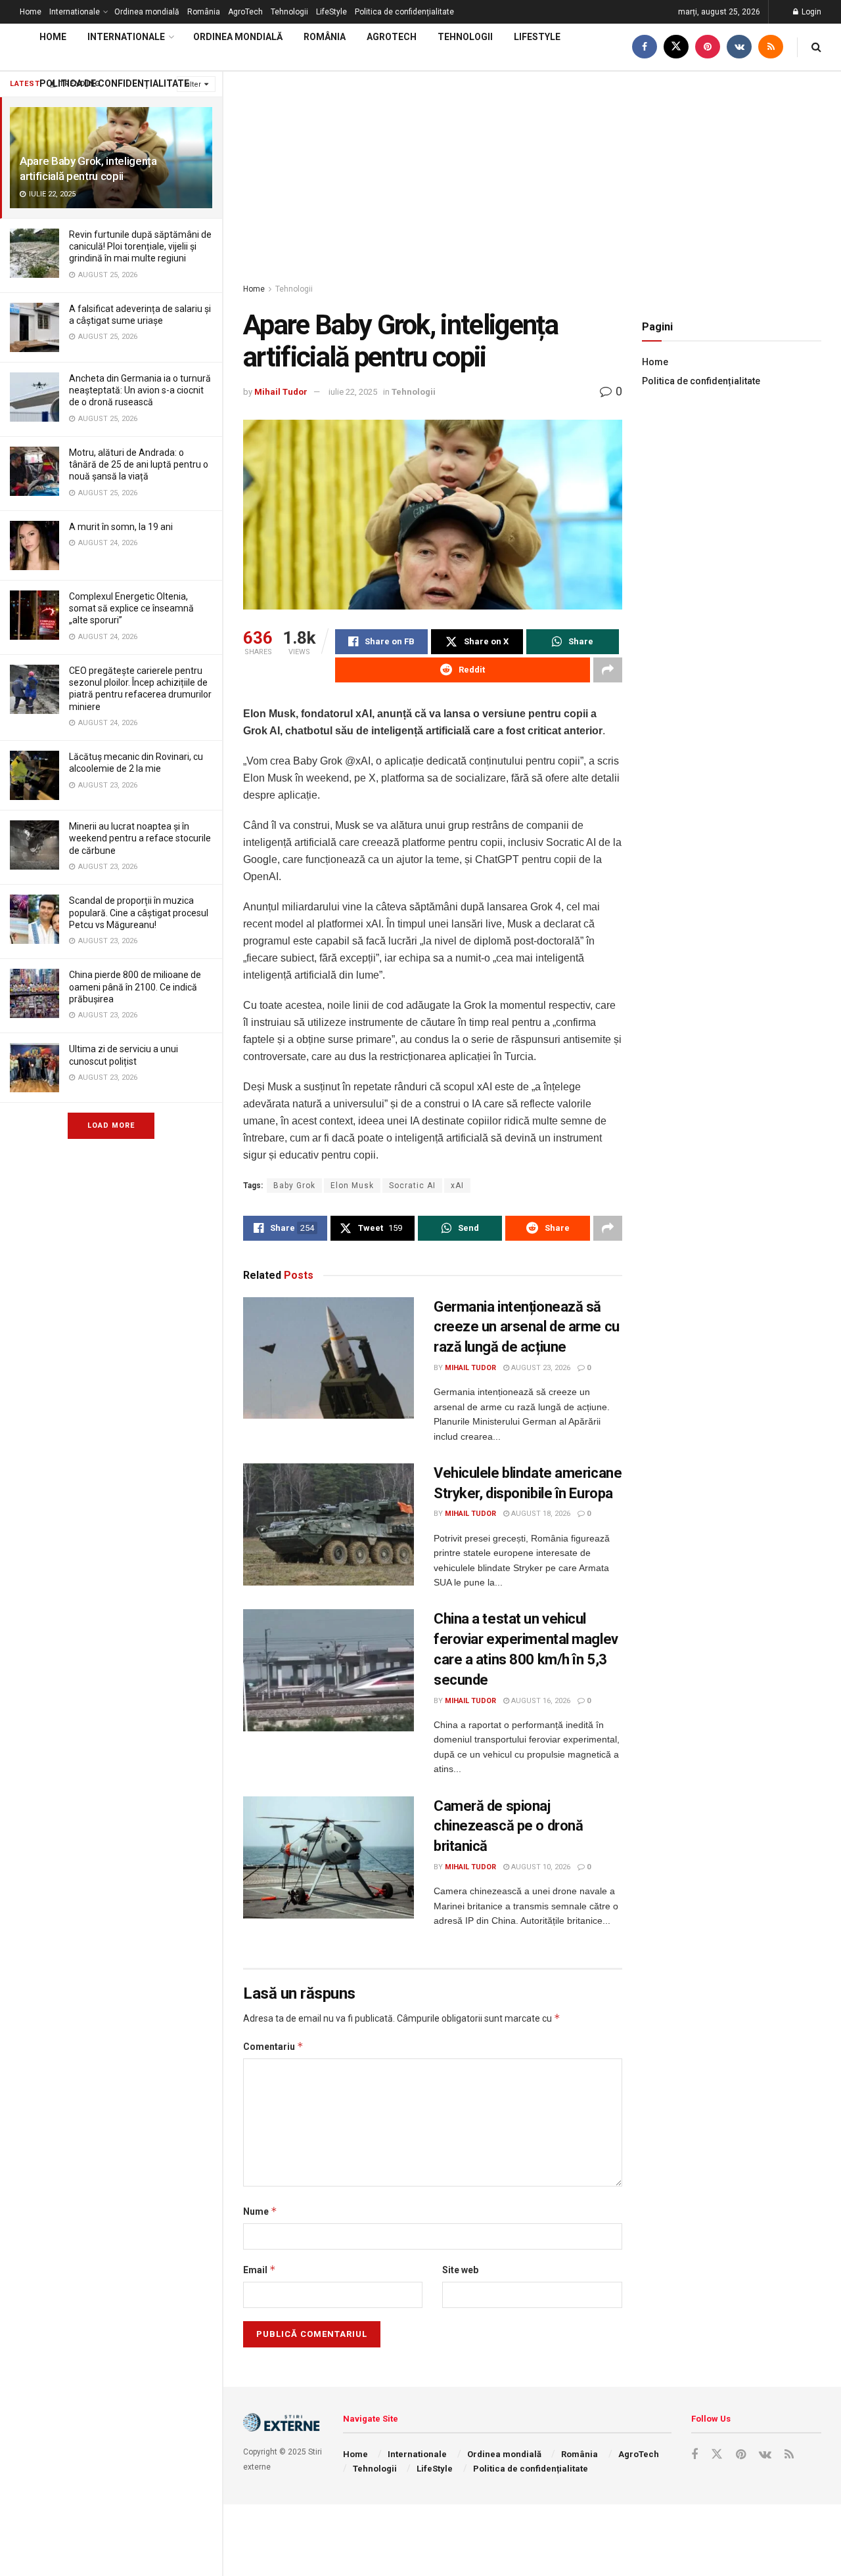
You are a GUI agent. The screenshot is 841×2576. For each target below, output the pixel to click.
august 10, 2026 (540, 1867)
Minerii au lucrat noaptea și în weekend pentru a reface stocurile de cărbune (140, 838)
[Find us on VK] (739, 47)
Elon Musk (352, 1186)
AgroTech (245, 12)
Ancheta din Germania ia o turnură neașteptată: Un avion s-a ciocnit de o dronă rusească (140, 390)
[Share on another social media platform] (608, 670)
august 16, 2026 (540, 1701)
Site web (460, 2270)
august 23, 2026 (540, 1368)
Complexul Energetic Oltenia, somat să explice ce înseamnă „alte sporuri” (131, 608)
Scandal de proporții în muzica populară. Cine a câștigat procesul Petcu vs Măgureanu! (139, 912)
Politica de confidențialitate (404, 12)
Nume (260, 2211)
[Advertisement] (532, 170)
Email (260, 2270)
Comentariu (273, 2046)
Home (31, 12)
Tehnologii (289, 12)
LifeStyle (331, 12)
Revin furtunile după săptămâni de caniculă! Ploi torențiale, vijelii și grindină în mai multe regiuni (140, 246)
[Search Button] (816, 47)
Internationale (75, 12)
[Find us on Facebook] (645, 47)
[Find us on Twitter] (676, 47)
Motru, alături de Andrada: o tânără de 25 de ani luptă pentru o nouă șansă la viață (139, 464)
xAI (457, 1186)
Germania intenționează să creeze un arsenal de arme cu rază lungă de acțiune (527, 1327)
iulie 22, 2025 (353, 392)
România (204, 12)
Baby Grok (294, 1186)
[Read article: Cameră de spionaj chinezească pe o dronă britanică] (329, 1857)
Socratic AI (412, 1186)
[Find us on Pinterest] (708, 47)
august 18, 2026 (540, 1514)
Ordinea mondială (147, 12)
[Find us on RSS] (771, 47)
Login (810, 12)
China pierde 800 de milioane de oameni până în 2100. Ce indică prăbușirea (135, 987)
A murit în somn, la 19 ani (121, 527)
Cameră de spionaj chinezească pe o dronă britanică (508, 1826)
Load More (111, 1125)
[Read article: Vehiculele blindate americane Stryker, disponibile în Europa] (329, 1524)
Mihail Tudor (281, 392)
